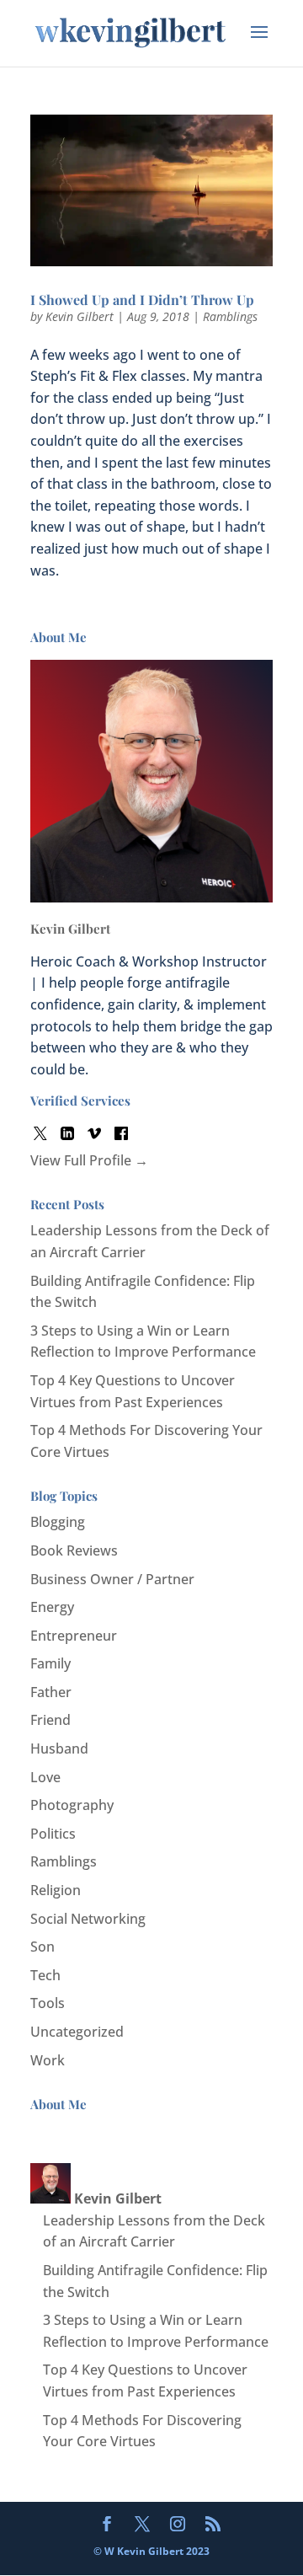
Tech (45, 1975)
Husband (59, 1749)
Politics (53, 1834)
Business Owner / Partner (112, 1579)
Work (48, 2060)
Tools (48, 2003)
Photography (72, 1805)
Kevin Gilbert (80, 316)
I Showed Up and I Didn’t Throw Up (142, 300)
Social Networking (88, 1919)
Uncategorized (77, 2032)
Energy (52, 1607)
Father (51, 1692)
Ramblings (230, 316)
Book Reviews (74, 1550)
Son (43, 1947)
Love (45, 1777)
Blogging (58, 1522)
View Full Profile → (89, 1160)
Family (50, 1663)
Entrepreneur (74, 1636)
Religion (56, 1890)
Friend (50, 1720)
